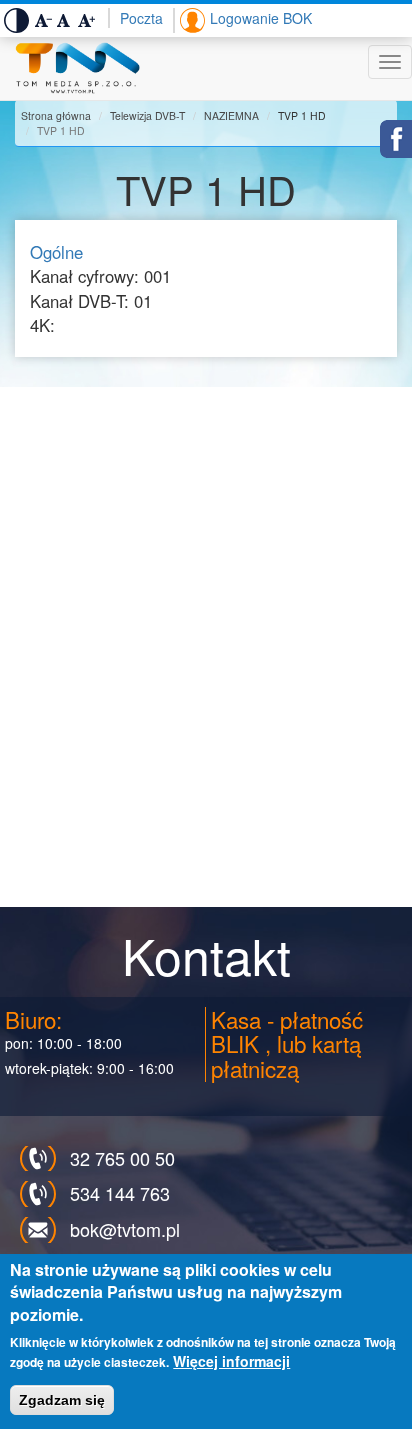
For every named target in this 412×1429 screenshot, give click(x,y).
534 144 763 (120, 1193)
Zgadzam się (62, 1400)
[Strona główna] (77, 68)
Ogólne (56, 252)
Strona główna (56, 115)
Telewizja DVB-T (147, 115)
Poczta (141, 18)
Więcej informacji (231, 1361)
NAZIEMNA (231, 115)
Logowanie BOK (261, 18)
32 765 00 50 (122, 1158)
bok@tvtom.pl (125, 1229)
